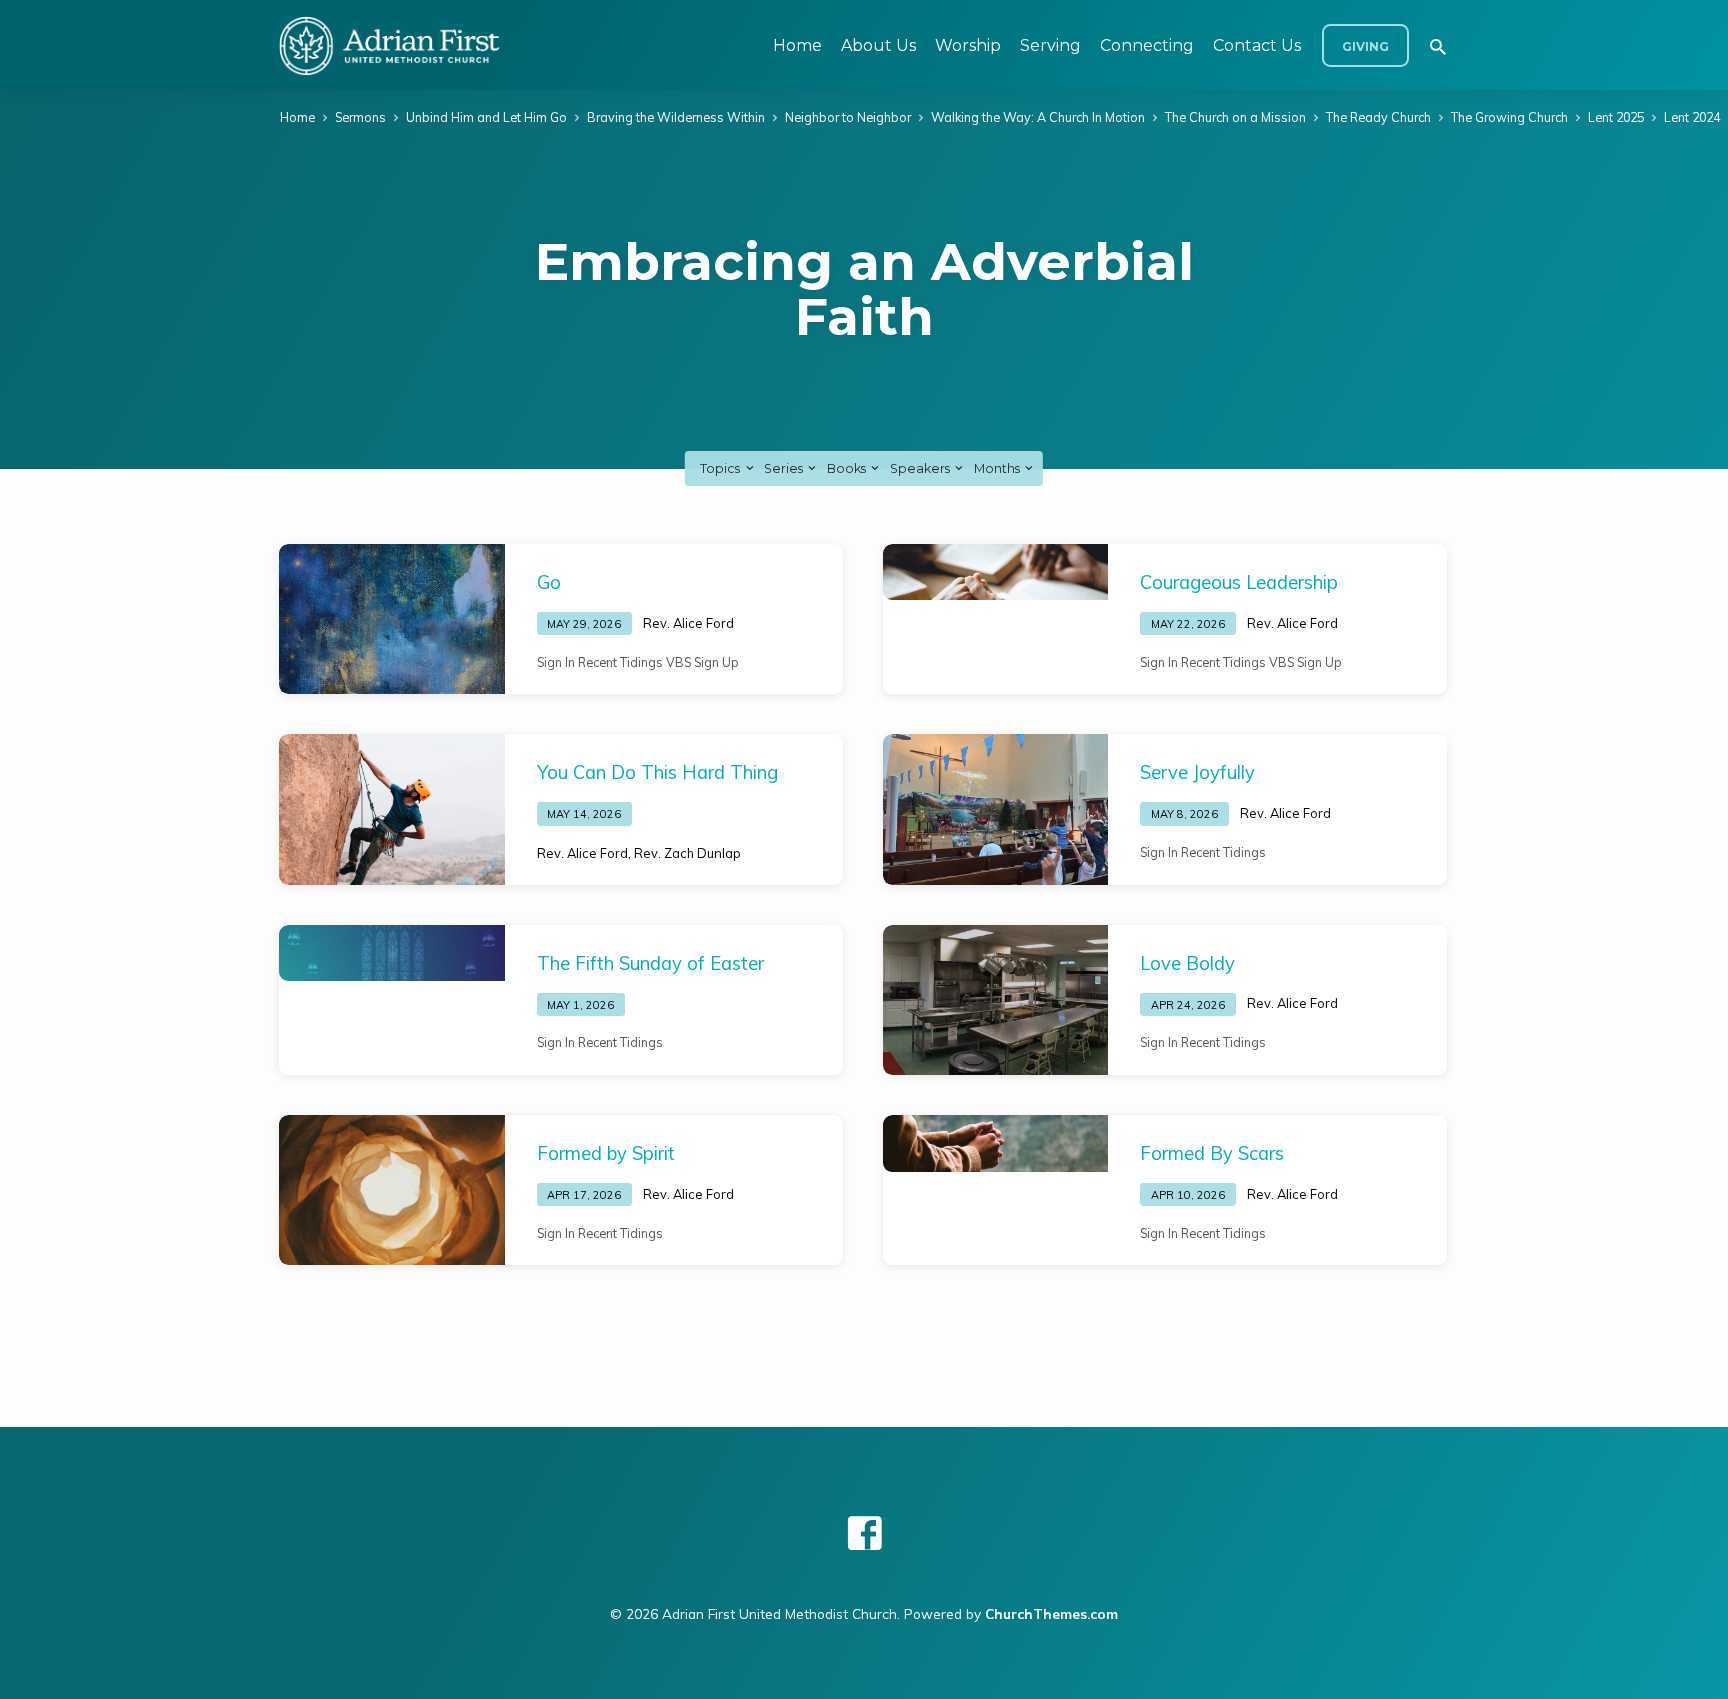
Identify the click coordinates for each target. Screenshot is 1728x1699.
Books (848, 468)
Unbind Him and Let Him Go (486, 117)
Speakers (921, 468)
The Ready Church (1378, 117)
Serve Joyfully (1197, 772)
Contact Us (1257, 45)
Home (797, 45)
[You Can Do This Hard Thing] (392, 809)
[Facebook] (864, 1533)
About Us (878, 45)
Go (549, 582)
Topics (721, 468)
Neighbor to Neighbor (848, 117)
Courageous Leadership (1239, 582)
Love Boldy (1187, 963)
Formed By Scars (1212, 1153)
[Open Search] (1438, 46)
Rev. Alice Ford (688, 623)
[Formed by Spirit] (392, 1190)
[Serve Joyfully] (996, 809)
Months (998, 468)
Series (785, 468)
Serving (1050, 45)
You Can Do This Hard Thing (657, 772)
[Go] (392, 619)
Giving (1365, 46)
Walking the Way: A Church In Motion (1038, 117)
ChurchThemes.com (1051, 1613)
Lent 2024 (1692, 117)
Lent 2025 (1616, 117)
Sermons (360, 117)
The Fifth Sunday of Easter (650, 963)
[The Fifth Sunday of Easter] (392, 953)
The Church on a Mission (1235, 117)
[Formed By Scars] (996, 1143)
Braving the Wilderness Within (676, 117)
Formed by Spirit (606, 1153)
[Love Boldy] (996, 1000)
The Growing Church (1509, 117)
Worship (968, 45)
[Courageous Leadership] (996, 572)
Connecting (1147, 45)
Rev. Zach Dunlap (687, 853)
